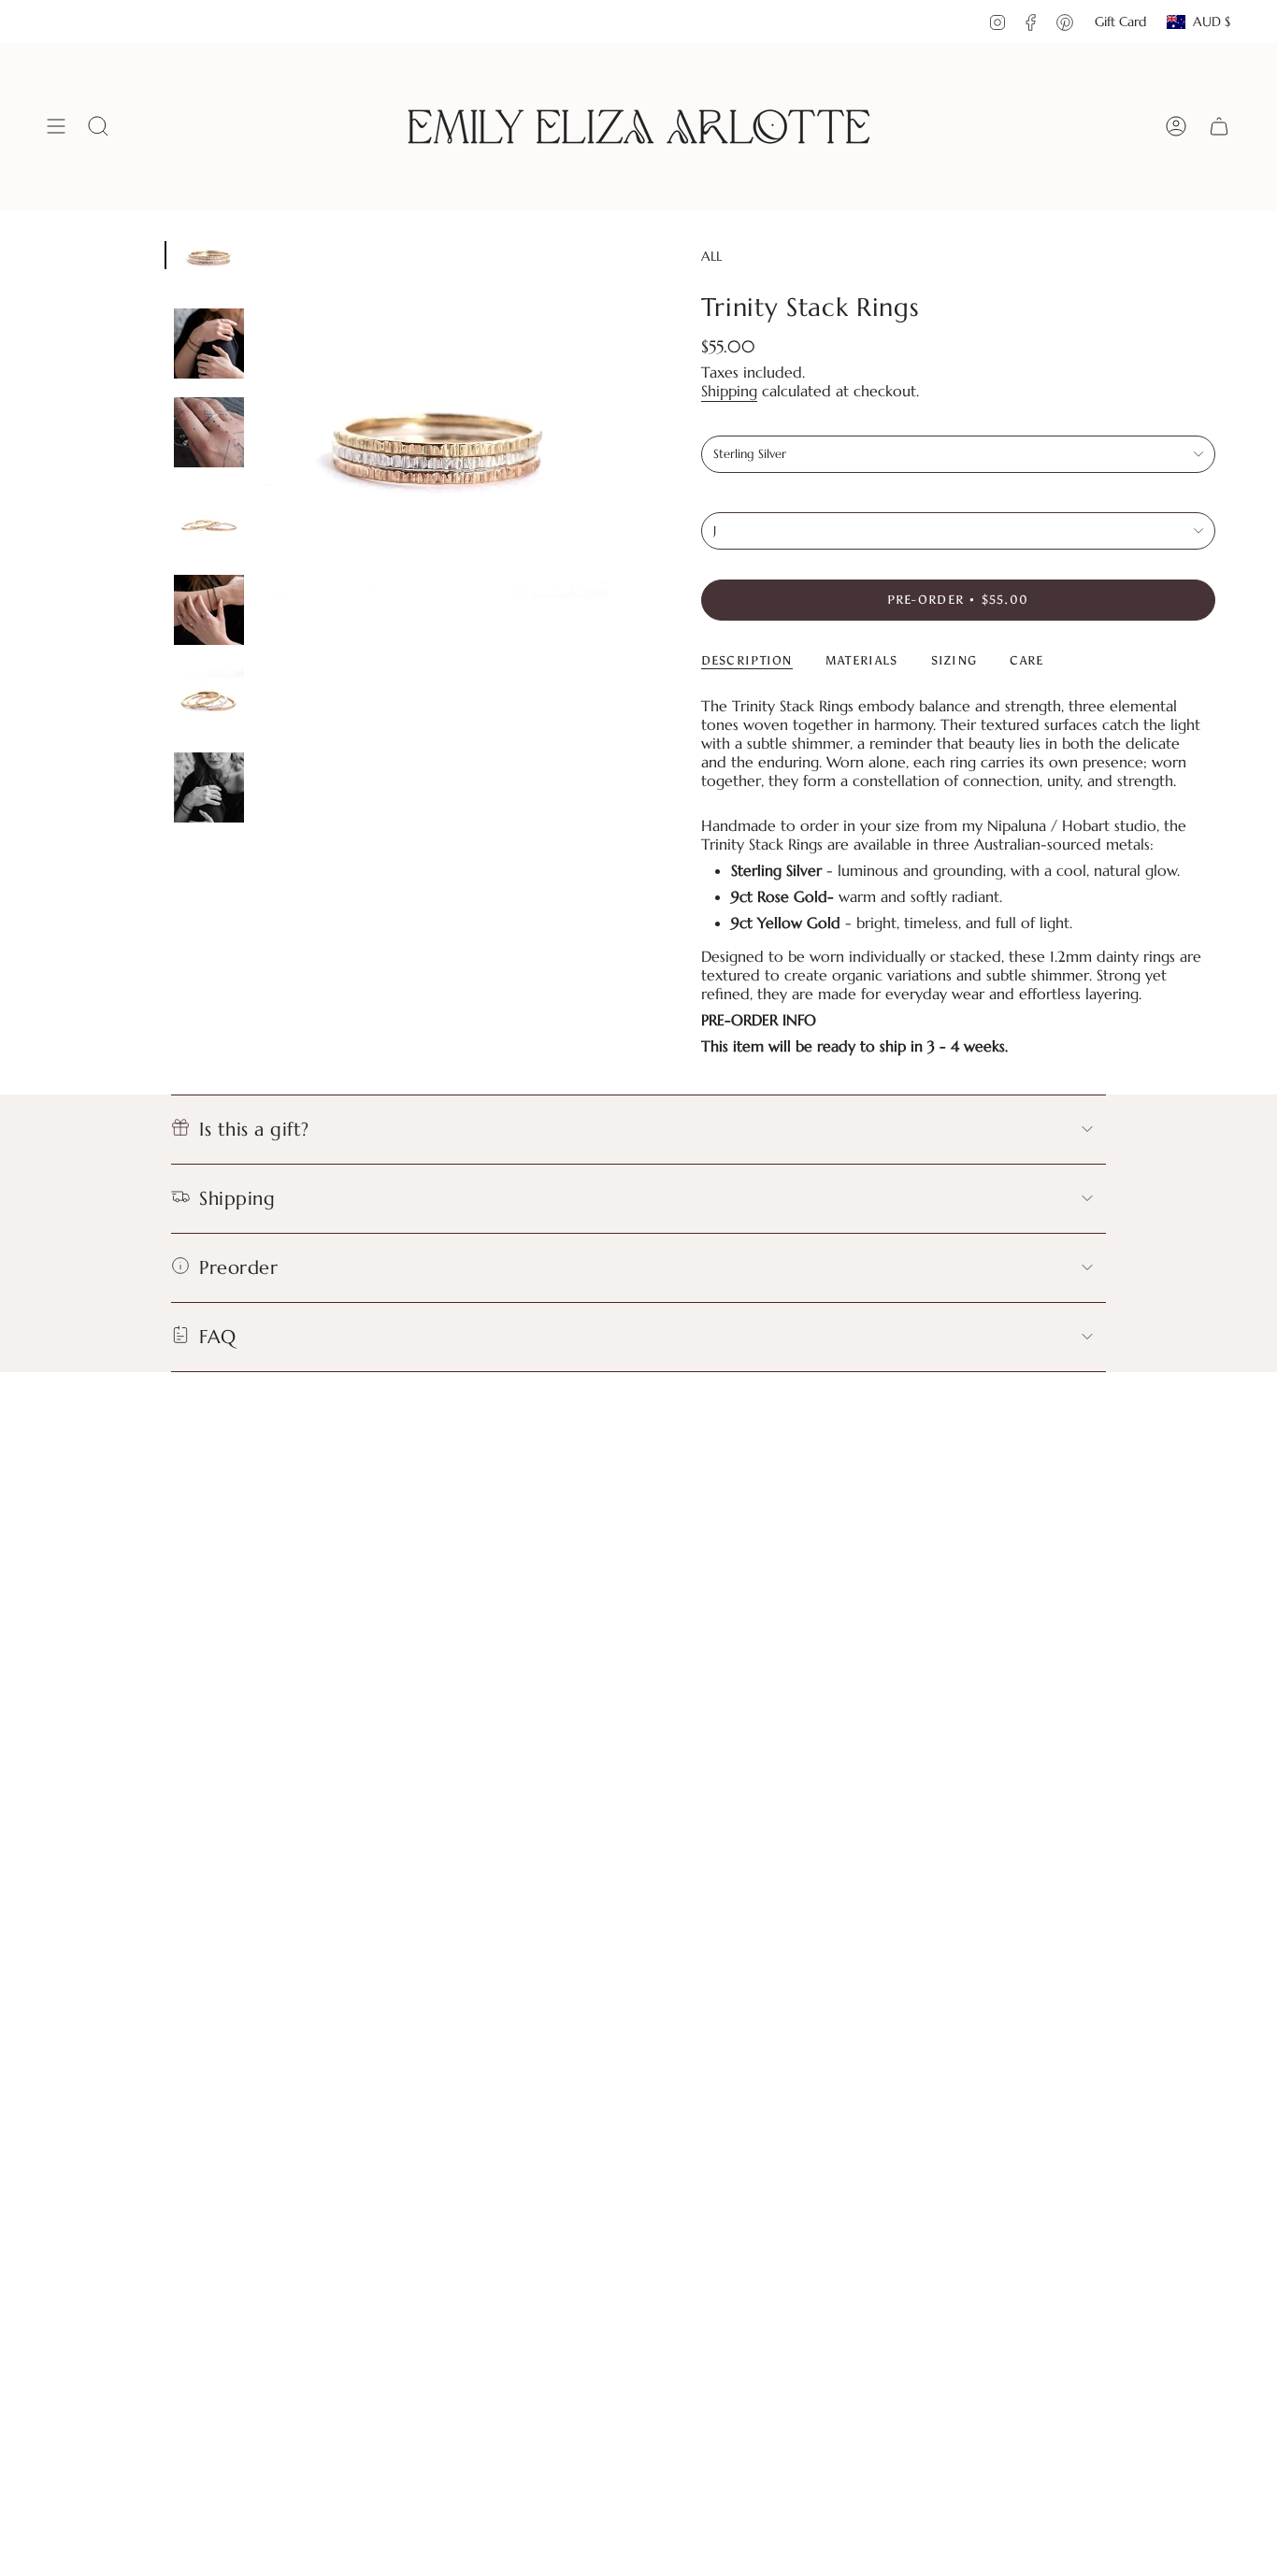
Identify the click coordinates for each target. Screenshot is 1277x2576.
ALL (711, 256)
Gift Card (1120, 21)
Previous (263, 436)
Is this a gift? (254, 1130)
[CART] (1219, 127)
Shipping (729, 391)
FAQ (218, 1337)
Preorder (238, 1268)
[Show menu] (56, 127)
